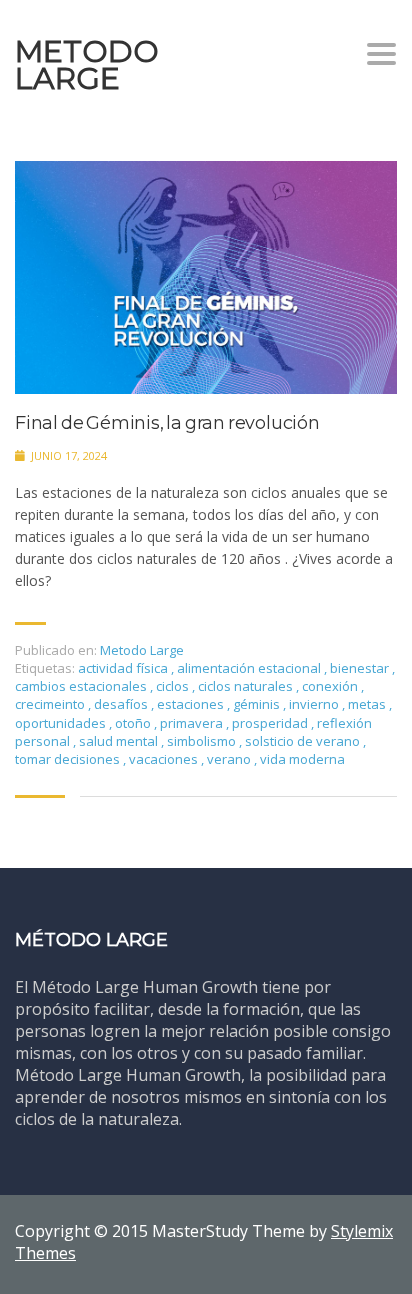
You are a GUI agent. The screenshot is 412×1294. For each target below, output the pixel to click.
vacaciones (165, 759)
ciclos (174, 686)
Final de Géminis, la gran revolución (167, 423)
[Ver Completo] (206, 277)
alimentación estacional (250, 668)
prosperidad (271, 723)
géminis (258, 704)
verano (230, 759)
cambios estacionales (82, 686)
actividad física (124, 668)
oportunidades (62, 723)
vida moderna (302, 759)
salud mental (120, 741)
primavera (193, 723)
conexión (331, 686)
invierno (315, 704)
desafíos (122, 704)
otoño (134, 723)
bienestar (361, 668)
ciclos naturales (247, 686)
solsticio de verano (304, 741)
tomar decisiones (69, 759)
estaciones (192, 704)
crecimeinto (51, 704)
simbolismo (203, 741)
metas (368, 704)
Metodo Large (142, 650)
